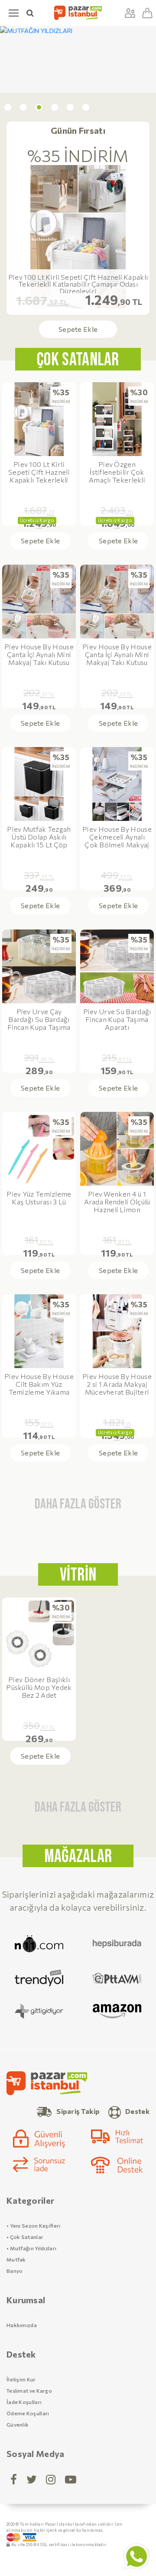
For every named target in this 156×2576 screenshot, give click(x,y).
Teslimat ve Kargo (29, 2391)
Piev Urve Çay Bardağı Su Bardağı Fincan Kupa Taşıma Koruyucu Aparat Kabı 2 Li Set (39, 1020)
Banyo (15, 2271)
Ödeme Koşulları (28, 2413)
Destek (137, 2111)
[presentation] (10, 329)
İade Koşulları (24, 2402)
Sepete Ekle (78, 329)
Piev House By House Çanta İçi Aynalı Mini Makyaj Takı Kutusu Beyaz (117, 655)
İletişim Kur (21, 2379)
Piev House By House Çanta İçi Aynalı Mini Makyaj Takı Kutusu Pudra (39, 655)
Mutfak (16, 2259)
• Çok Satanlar (25, 2237)
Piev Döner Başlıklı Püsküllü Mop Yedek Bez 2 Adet (39, 1687)
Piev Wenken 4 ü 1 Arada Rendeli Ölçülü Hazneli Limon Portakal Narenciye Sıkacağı (117, 1202)
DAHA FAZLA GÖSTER (78, 1504)
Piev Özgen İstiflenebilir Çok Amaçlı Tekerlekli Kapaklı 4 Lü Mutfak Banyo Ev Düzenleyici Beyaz (117, 472)
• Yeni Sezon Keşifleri (34, 2225)
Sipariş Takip (78, 2111)
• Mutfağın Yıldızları (31, 2248)
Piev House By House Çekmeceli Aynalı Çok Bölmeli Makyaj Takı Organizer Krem (117, 837)
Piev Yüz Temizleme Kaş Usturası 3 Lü (39, 1198)
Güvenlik (18, 2424)
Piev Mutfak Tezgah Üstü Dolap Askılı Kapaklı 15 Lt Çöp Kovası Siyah (39, 837)
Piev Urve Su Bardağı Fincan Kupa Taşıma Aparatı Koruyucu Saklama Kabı (117, 1020)
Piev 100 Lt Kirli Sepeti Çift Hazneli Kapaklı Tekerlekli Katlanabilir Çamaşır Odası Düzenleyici (78, 284)
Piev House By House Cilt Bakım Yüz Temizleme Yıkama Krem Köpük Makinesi (39, 1384)
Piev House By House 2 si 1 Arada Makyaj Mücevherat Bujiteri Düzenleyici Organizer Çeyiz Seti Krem (117, 1384)
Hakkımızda (22, 2325)
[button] (8, 107)
